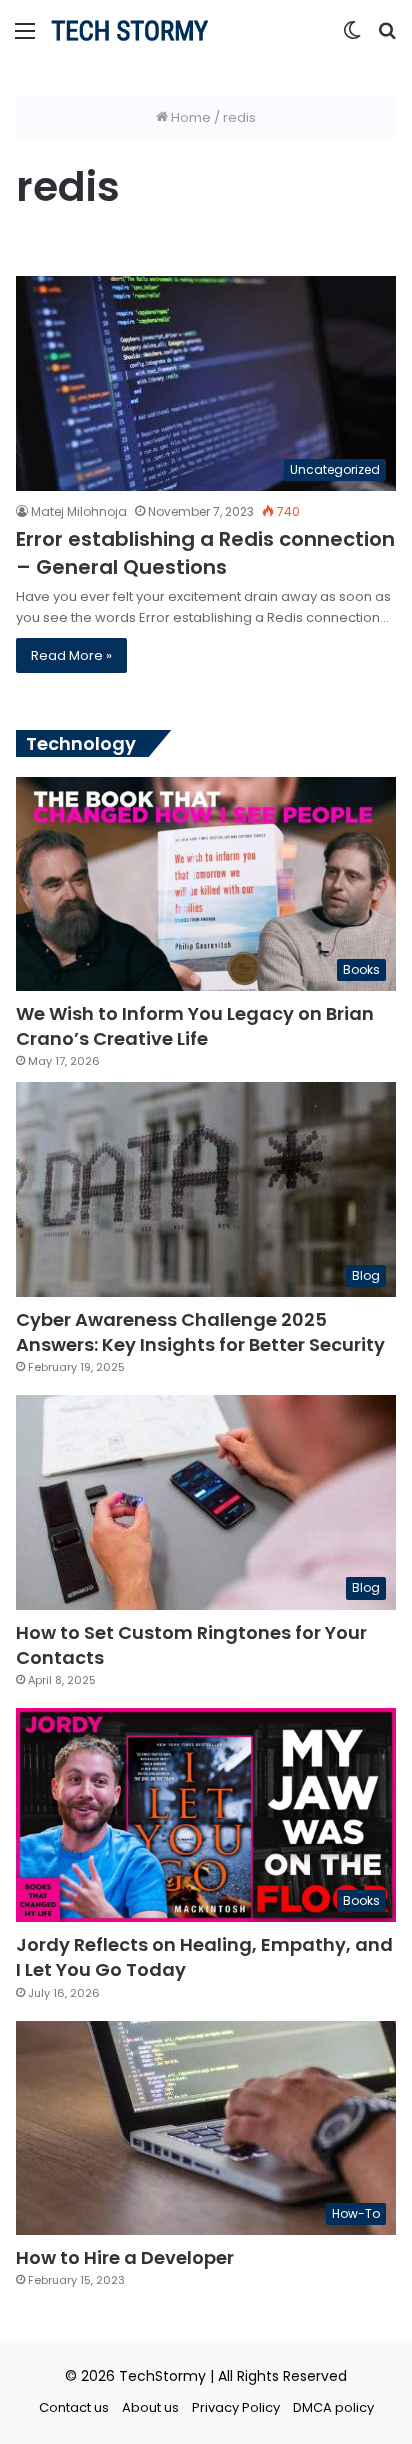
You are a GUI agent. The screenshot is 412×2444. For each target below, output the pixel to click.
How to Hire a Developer (125, 2257)
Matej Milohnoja (79, 511)
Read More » (71, 655)
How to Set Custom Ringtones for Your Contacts (191, 1645)
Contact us (74, 2407)
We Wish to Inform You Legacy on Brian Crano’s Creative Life (195, 1026)
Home (189, 117)
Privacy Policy (236, 2407)
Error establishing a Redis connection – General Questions (205, 553)
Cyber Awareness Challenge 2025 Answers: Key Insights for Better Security (200, 1332)
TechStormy (162, 2376)
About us (150, 2407)
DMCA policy (333, 2407)
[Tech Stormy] (130, 30)
